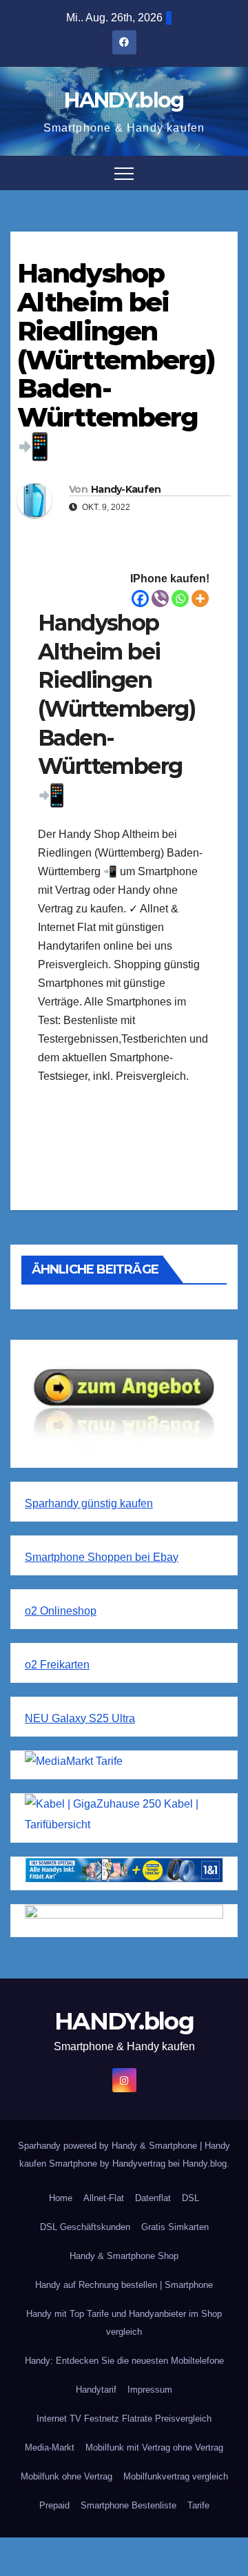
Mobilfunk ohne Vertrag (66, 2476)
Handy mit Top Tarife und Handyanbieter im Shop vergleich (124, 2323)
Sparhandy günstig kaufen (89, 1503)
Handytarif (96, 2390)
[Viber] (160, 599)
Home (61, 2198)
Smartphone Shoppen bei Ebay (102, 1557)
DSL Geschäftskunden (85, 2227)
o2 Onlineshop (61, 1611)
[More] (200, 599)
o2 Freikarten (57, 1665)
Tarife (198, 2505)
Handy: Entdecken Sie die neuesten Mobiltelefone (124, 2361)
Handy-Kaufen (126, 489)
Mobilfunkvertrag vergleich (176, 2476)
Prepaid (54, 2505)
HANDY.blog (124, 100)
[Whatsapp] (180, 599)
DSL (190, 2198)
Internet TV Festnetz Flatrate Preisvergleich (124, 2419)
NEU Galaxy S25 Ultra (80, 1718)
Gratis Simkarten (175, 2227)
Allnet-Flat (104, 2198)
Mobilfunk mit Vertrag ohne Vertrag (154, 2447)
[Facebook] (140, 599)
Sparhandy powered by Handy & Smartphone (109, 2146)
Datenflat (153, 2198)
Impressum (150, 2390)
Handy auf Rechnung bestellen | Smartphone (124, 2285)
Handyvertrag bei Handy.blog (169, 2164)
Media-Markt (50, 2447)
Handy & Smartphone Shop (124, 2256)
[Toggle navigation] (124, 173)
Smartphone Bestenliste (128, 2505)
